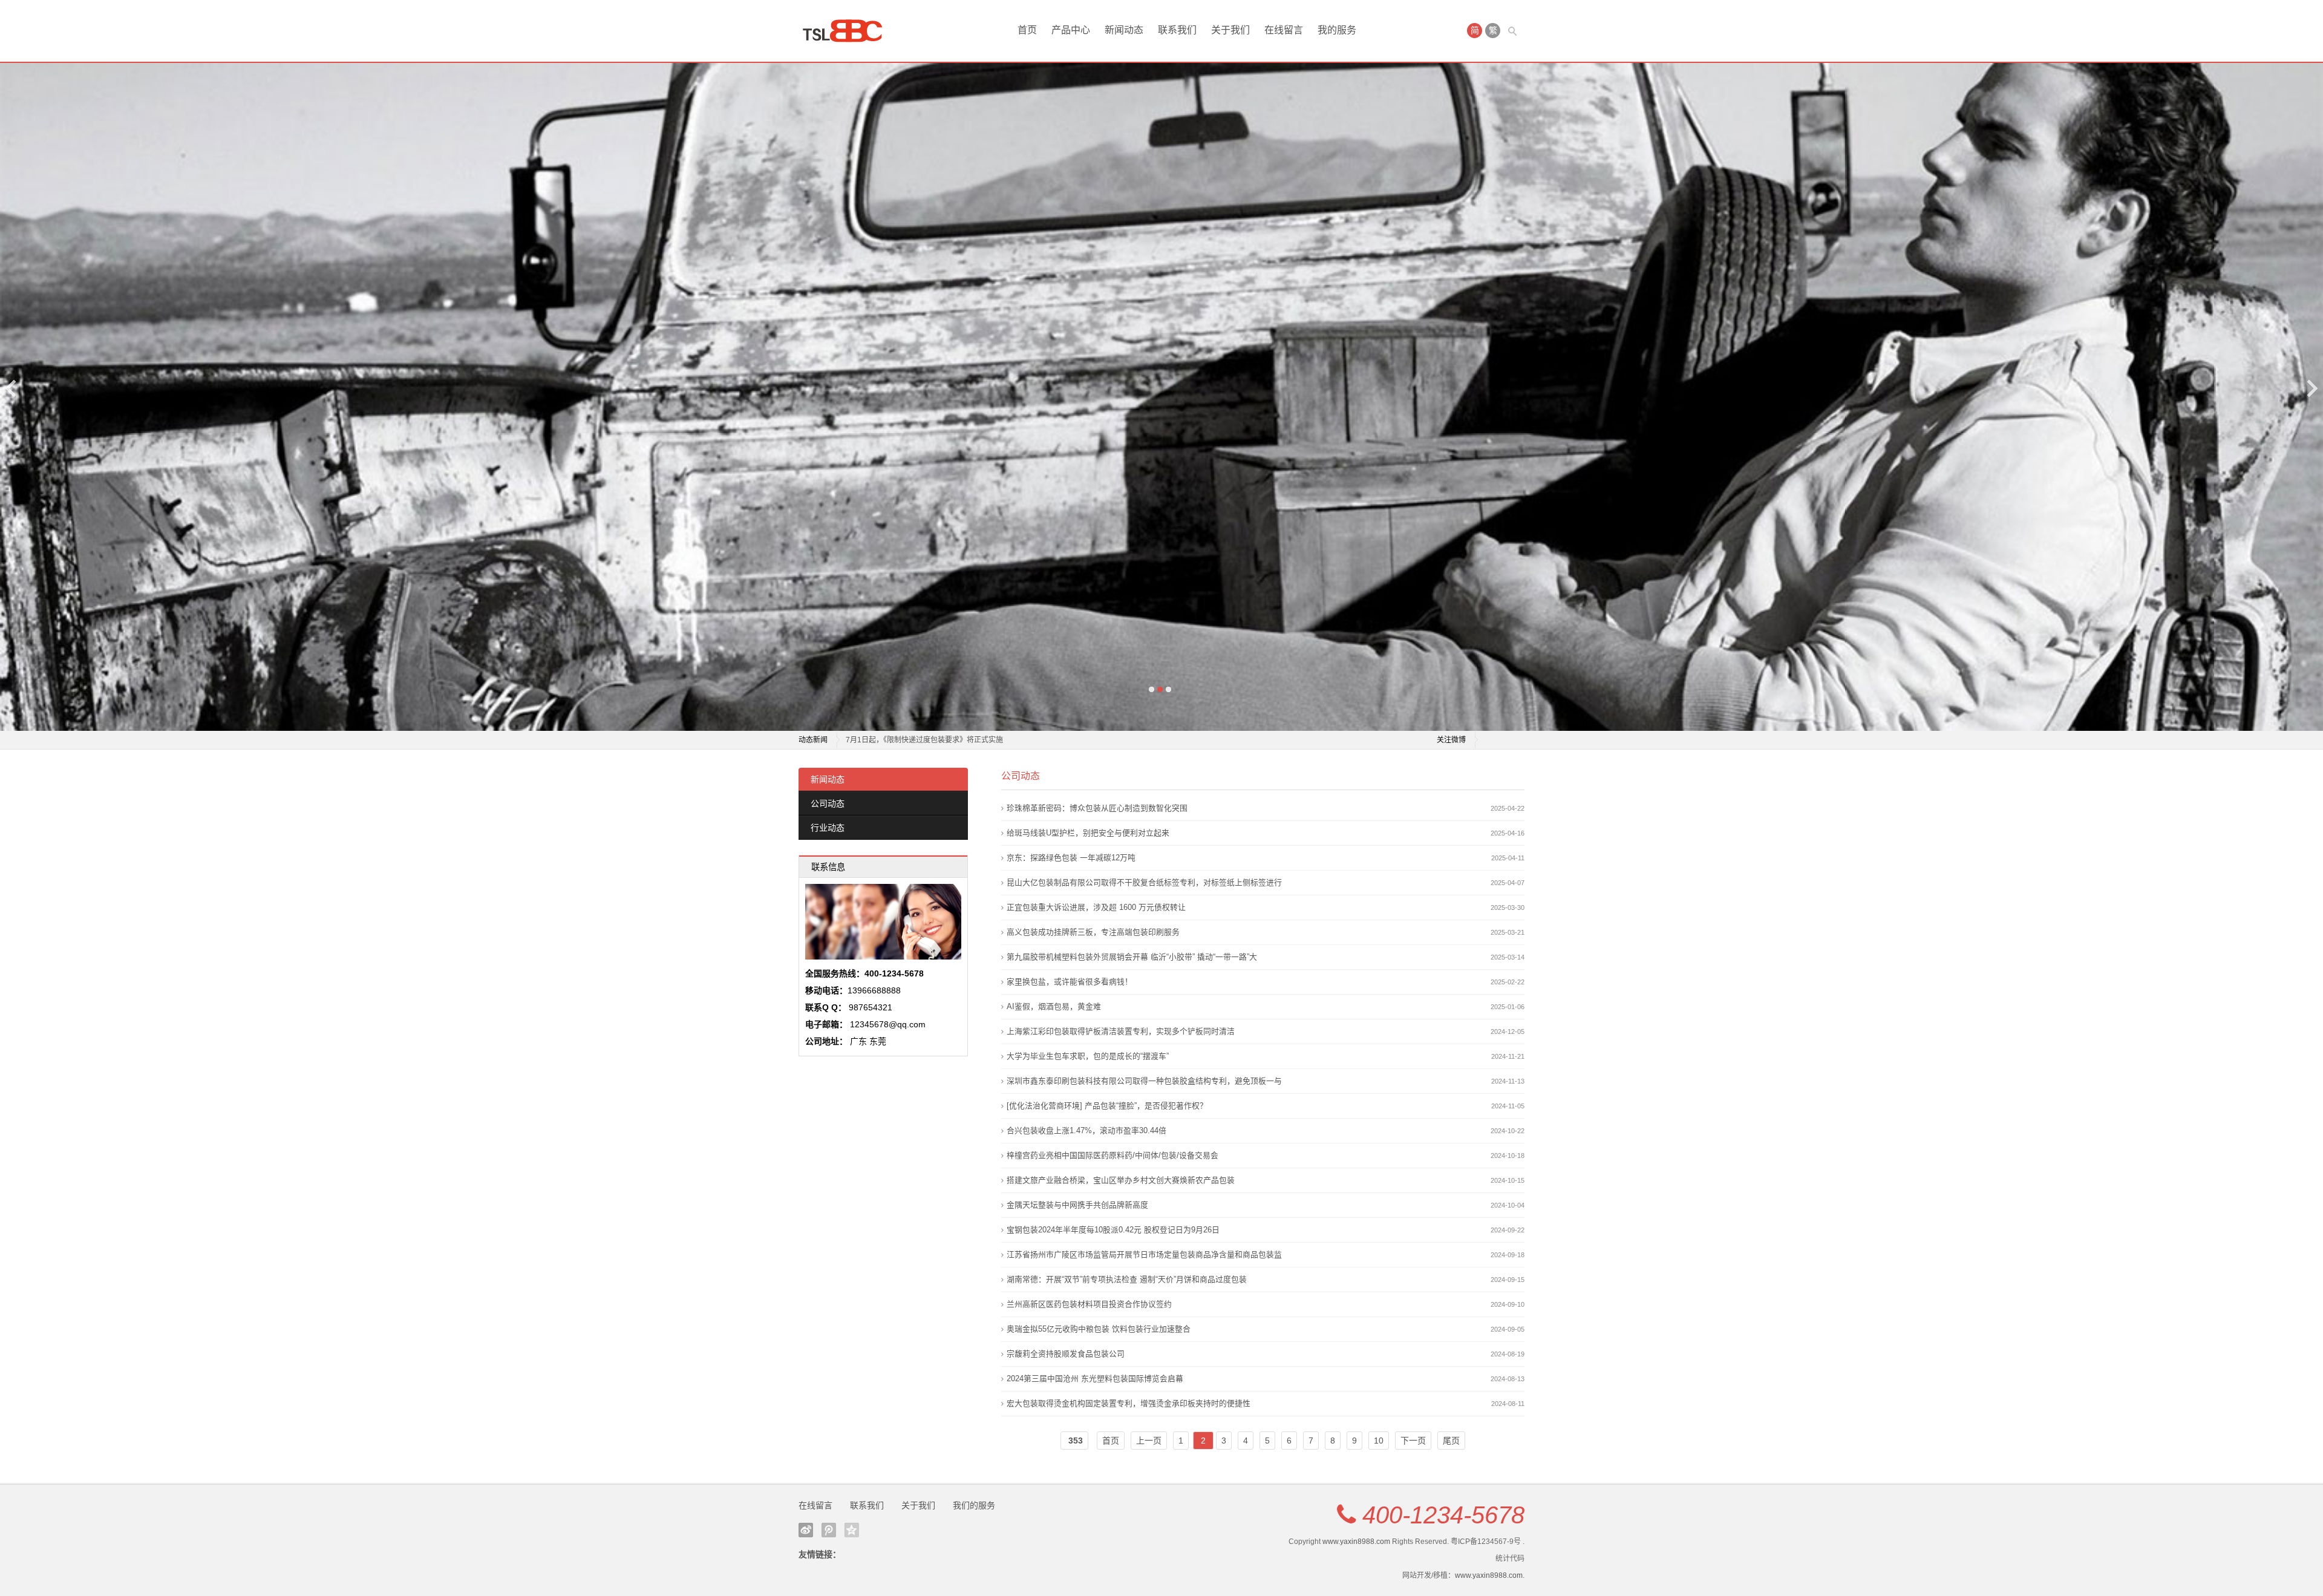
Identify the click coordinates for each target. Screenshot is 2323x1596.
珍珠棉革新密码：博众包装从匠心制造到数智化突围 (1097, 808)
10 (1379, 1441)
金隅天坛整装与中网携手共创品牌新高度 (1077, 1205)
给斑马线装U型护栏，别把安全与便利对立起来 (1088, 833)
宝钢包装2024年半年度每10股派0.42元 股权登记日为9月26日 (1113, 1230)
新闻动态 (1124, 30)
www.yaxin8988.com (1356, 1542)
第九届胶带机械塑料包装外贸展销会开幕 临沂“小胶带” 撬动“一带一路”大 (1132, 957)
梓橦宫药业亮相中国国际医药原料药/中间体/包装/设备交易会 (1112, 1155)
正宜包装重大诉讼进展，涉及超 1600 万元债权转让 (1096, 907)
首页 (1027, 30)
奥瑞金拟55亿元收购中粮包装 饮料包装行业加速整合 (1099, 1329)
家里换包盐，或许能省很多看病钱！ (1070, 982)
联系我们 (1177, 30)
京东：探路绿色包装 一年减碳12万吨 (1071, 858)
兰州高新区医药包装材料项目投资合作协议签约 (1089, 1304)
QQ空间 (852, 1530)
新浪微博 (806, 1530)
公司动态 (828, 803)
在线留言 (1284, 30)
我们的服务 (974, 1505)
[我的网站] (847, 31)
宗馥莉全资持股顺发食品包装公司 (1066, 1354)
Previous (11, 388)
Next (2312, 388)
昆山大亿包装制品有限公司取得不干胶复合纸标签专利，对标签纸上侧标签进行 (1144, 882)
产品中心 (1071, 30)
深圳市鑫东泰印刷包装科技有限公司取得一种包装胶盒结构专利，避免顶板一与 (1144, 1081)
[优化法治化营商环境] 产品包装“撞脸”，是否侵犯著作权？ (1107, 1106)
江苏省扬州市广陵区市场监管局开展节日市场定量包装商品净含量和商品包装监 (1144, 1254)
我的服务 (1337, 30)
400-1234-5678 (1443, 1515)
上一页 (1149, 1441)
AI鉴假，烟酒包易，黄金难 (1054, 1006)
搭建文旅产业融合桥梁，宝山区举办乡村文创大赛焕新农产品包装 (1121, 1180)
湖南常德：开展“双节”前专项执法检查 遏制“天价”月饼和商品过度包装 (1127, 1279)
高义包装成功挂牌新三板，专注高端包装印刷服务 (1093, 932)
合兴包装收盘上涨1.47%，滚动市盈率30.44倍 (1086, 1130)
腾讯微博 (829, 1530)
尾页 (1451, 1441)
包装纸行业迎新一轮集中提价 (893, 740)
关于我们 (1230, 30)
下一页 (1413, 1441)
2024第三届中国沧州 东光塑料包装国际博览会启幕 (1095, 1379)
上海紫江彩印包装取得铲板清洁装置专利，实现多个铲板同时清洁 (1121, 1031)
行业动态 (828, 828)
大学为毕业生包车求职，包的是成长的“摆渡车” (1088, 1056)
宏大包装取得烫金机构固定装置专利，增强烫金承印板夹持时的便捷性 (1129, 1403)
